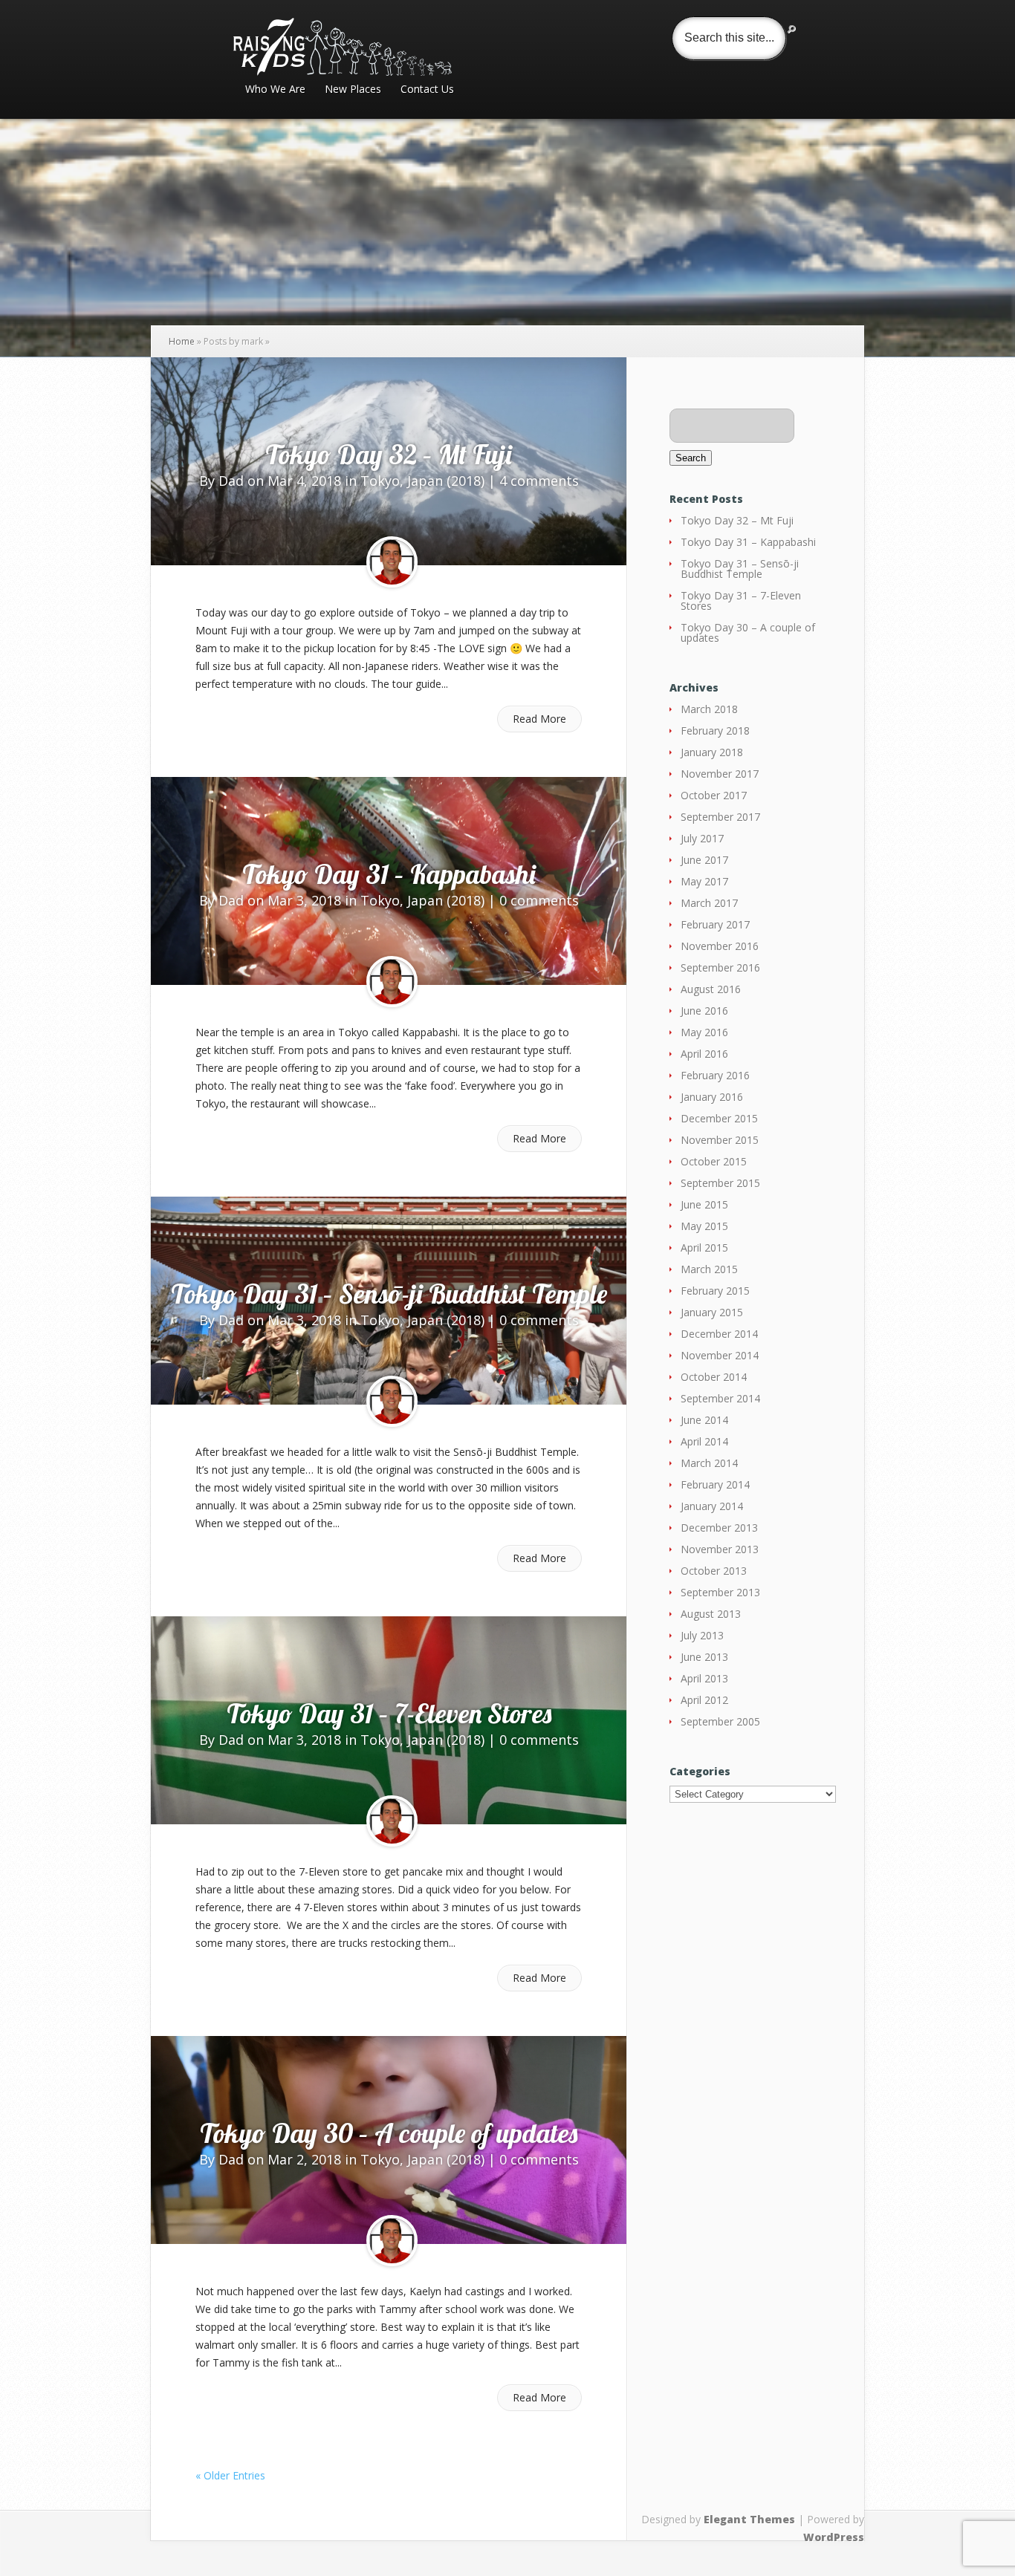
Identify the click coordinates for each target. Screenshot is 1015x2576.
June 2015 (704, 1204)
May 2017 (704, 881)
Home (182, 341)
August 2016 (711, 989)
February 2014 (715, 1484)
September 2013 (720, 1592)
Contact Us (427, 90)
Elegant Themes (749, 2519)
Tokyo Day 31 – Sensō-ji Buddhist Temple (389, 1294)
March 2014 (709, 1463)
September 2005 (720, 1721)
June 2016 (704, 1011)
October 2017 (714, 795)
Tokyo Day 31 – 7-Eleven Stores (389, 1713)
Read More (539, 719)
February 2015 (715, 1291)
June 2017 (704, 860)
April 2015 (704, 1248)
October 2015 (714, 1161)
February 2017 (715, 924)
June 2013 (704, 1657)
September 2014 (720, 1398)
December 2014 (719, 1334)
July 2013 (702, 1635)
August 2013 (711, 1614)
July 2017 (702, 838)
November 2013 (720, 1549)
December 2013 (719, 1528)
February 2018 (715, 731)
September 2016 (720, 967)
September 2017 (720, 817)
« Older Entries (230, 2475)
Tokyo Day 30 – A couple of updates (389, 2133)
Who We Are (275, 90)
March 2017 (709, 903)
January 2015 (712, 1312)
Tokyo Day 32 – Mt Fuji (389, 454)
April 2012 (704, 1700)
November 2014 (720, 1355)
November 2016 (720, 946)
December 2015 (719, 1118)
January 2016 (712, 1097)
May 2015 (704, 1226)
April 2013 (704, 1678)
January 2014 (712, 1506)
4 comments (539, 481)
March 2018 (709, 709)
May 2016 (704, 1032)
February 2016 (715, 1075)
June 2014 (704, 1420)
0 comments (539, 900)
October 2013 (714, 1571)
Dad (231, 481)
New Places (353, 90)
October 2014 (714, 1377)
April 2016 (704, 1054)
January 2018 (712, 752)
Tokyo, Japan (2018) (422, 481)
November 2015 (720, 1140)
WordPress (834, 2537)
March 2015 (709, 1269)
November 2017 (720, 774)
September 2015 (720, 1183)
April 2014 (704, 1441)
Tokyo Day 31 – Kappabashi (389, 874)
